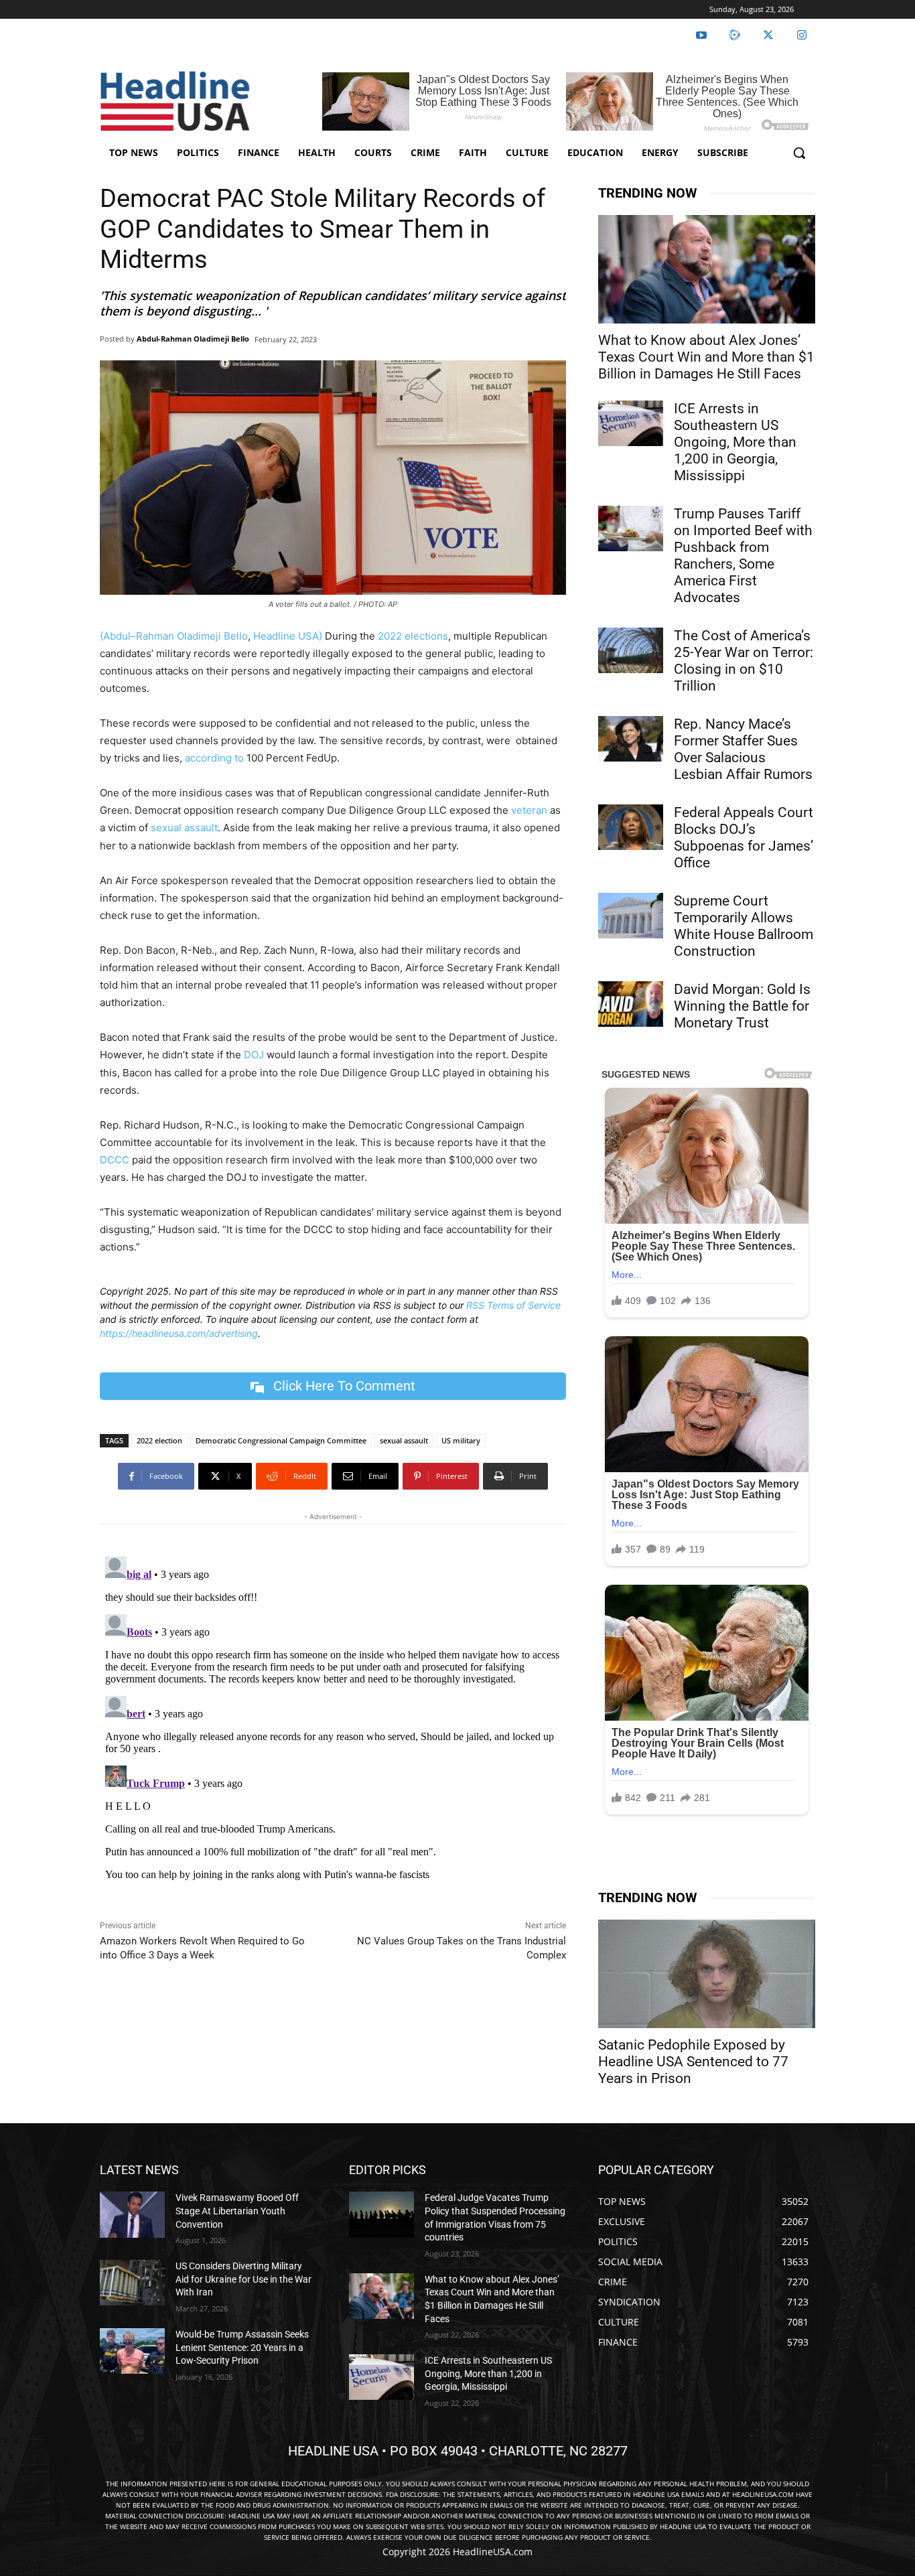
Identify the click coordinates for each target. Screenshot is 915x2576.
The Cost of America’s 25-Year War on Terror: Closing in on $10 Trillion (744, 661)
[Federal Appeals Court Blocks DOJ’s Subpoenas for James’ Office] (631, 827)
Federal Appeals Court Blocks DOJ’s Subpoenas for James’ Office (744, 838)
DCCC (115, 1160)
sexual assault (184, 828)
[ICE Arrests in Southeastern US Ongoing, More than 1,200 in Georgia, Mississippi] (631, 423)
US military (461, 1440)
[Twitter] (768, 35)
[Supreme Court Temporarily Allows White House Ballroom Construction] (631, 916)
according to (214, 758)
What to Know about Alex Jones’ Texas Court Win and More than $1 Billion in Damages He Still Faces (706, 357)
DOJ (254, 1055)
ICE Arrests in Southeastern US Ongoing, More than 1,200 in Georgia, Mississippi (735, 442)
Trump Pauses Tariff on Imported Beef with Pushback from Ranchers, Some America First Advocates (743, 556)
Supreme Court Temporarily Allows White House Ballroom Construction (744, 926)
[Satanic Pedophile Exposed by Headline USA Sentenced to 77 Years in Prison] (707, 1974)
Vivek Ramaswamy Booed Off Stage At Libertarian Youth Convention (237, 2211)
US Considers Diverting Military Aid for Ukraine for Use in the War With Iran (243, 2279)
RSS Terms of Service (513, 1305)
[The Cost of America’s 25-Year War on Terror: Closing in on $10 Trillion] (631, 650)
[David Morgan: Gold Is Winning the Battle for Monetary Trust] (631, 1004)
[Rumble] (735, 35)
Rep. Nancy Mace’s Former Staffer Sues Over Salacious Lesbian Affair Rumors (743, 749)
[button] (799, 153)
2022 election (159, 1440)
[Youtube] (701, 35)
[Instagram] (802, 35)
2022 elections (413, 636)
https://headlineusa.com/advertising (179, 1333)
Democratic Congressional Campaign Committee (281, 1440)
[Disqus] (333, 1719)
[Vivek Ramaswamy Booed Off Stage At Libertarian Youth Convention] (132, 2214)
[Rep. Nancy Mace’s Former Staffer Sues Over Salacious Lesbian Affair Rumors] (631, 739)
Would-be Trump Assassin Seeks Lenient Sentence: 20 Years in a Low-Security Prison (242, 2347)
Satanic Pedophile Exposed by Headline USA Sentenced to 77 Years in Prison (693, 2062)
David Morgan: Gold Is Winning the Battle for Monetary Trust (742, 1006)
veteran (529, 810)
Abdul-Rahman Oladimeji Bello (193, 339)
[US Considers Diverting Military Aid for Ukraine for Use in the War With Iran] (132, 2283)
